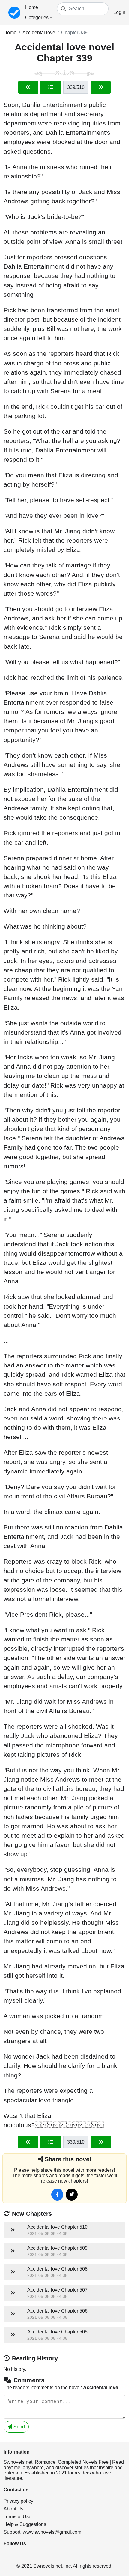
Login (119, 12)
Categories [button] (37, 18)
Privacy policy (18, 2501)
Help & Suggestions (25, 2524)
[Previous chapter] (28, 87)
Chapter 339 (74, 32)
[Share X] (72, 2195)
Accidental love (39, 32)
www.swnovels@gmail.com (52, 2532)
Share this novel (68, 2159)
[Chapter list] (51, 87)
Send (19, 2427)
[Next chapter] (101, 87)
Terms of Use (18, 2517)
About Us (13, 2509)
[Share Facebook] (57, 2195)
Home (32, 7)
